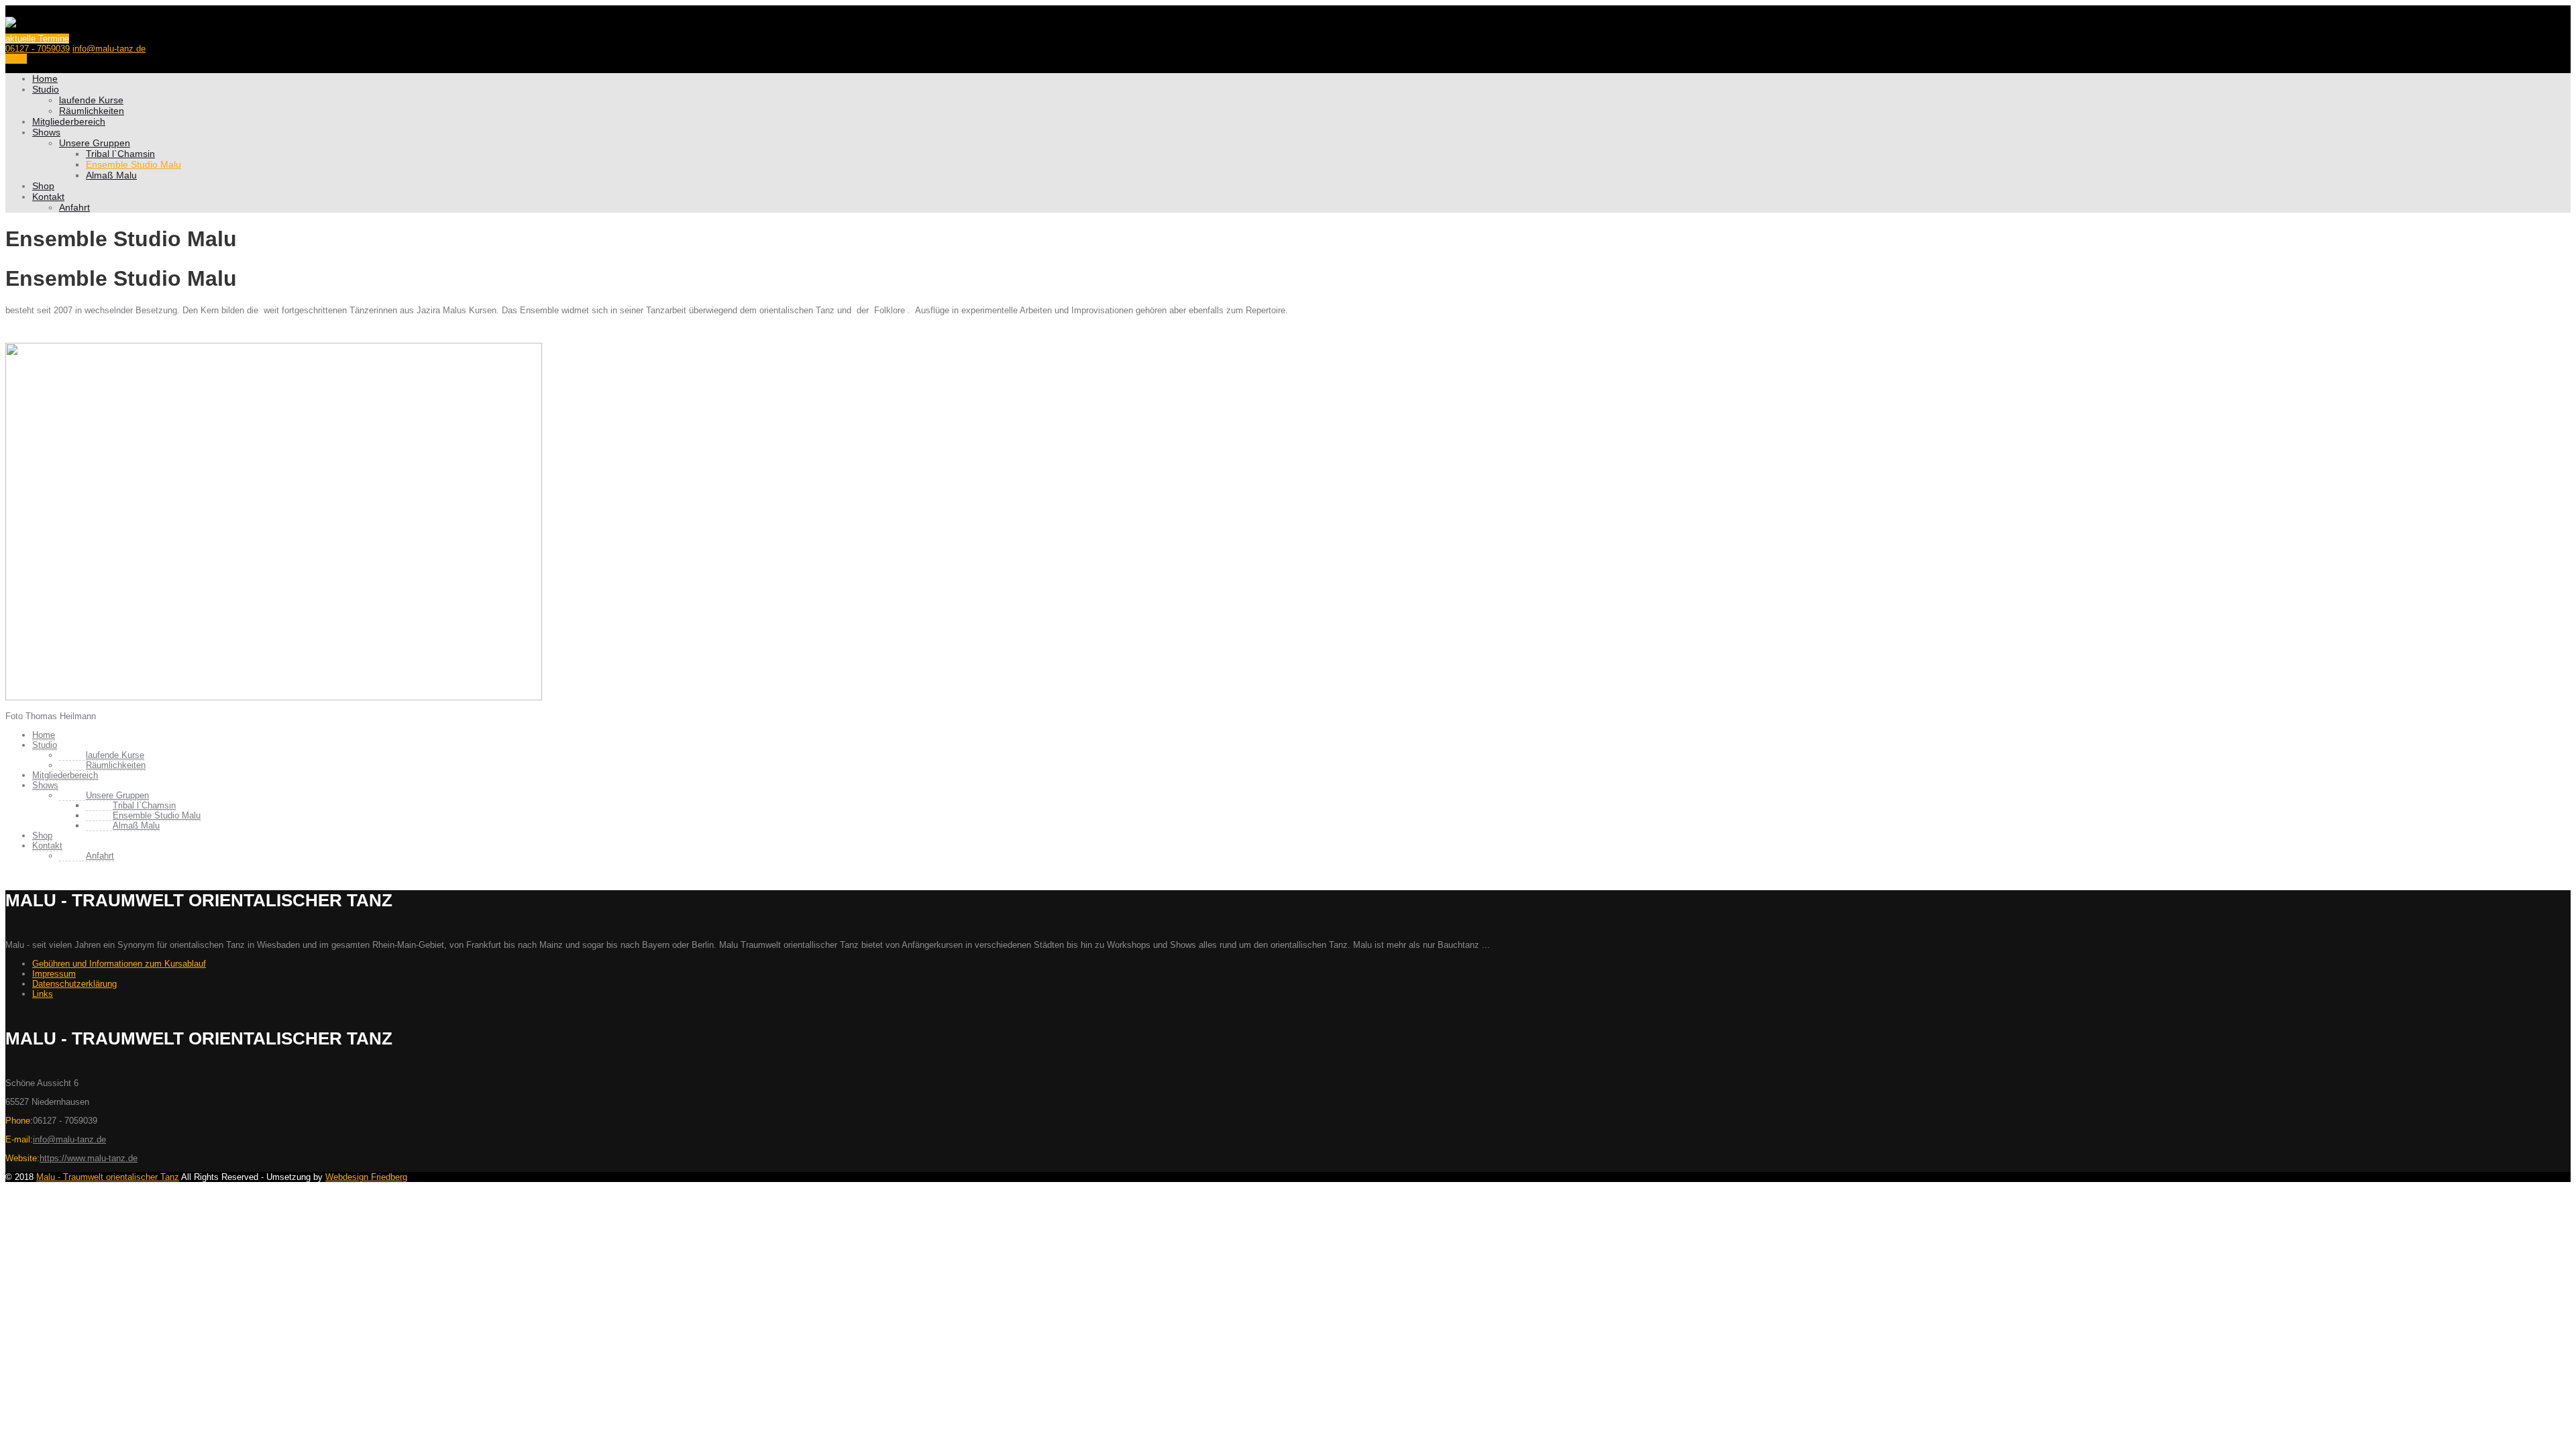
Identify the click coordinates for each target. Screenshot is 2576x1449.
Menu (16, 59)
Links (43, 994)
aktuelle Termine (37, 39)
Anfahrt (74, 207)
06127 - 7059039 (38, 49)
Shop (43, 186)
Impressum (54, 974)
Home (45, 78)
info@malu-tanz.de (109, 49)
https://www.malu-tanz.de (89, 1158)
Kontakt (48, 197)
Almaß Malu (111, 175)
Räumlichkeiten (92, 111)
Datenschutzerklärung (74, 984)
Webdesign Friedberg (366, 1177)
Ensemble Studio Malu (133, 164)
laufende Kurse (91, 100)
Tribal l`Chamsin (120, 154)
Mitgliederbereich (69, 121)
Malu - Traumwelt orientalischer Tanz (108, 1177)
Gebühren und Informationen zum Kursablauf (119, 964)
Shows (46, 132)
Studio (46, 89)
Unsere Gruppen (95, 143)
